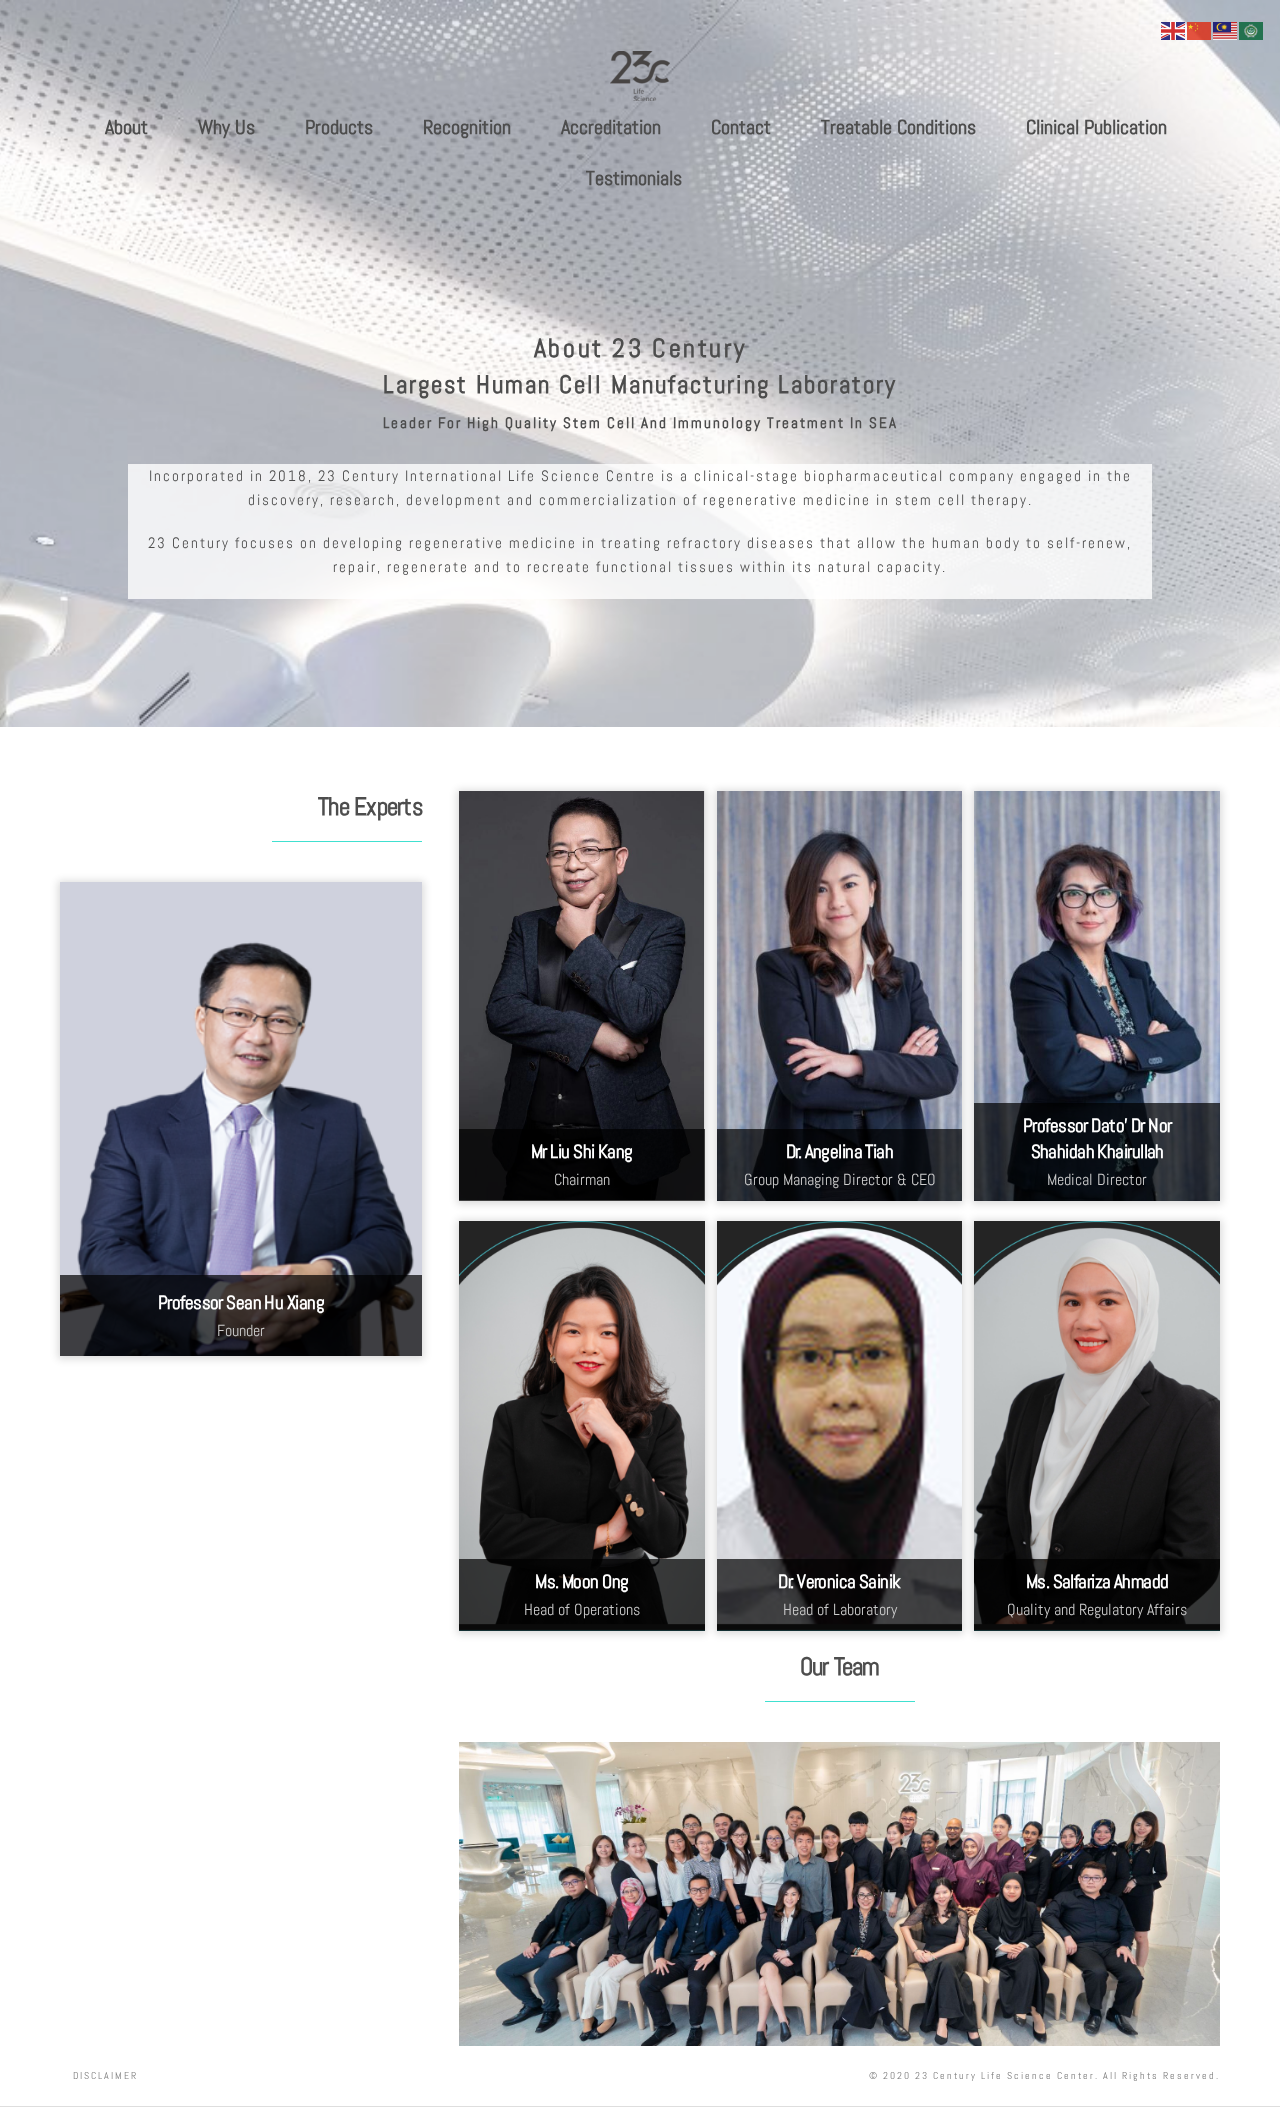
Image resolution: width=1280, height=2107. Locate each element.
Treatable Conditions (898, 127)
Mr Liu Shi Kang (582, 1152)
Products (339, 127)
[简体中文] (1200, 29)
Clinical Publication (1096, 127)
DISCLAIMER (105, 2075)
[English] (1174, 29)
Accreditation (611, 127)
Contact (741, 127)
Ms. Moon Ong (581, 1582)
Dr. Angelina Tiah (839, 1152)
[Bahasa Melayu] (1226, 29)
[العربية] (1252, 29)
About (126, 127)
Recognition (467, 127)
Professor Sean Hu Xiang (241, 1303)
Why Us (226, 127)
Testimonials (634, 178)
